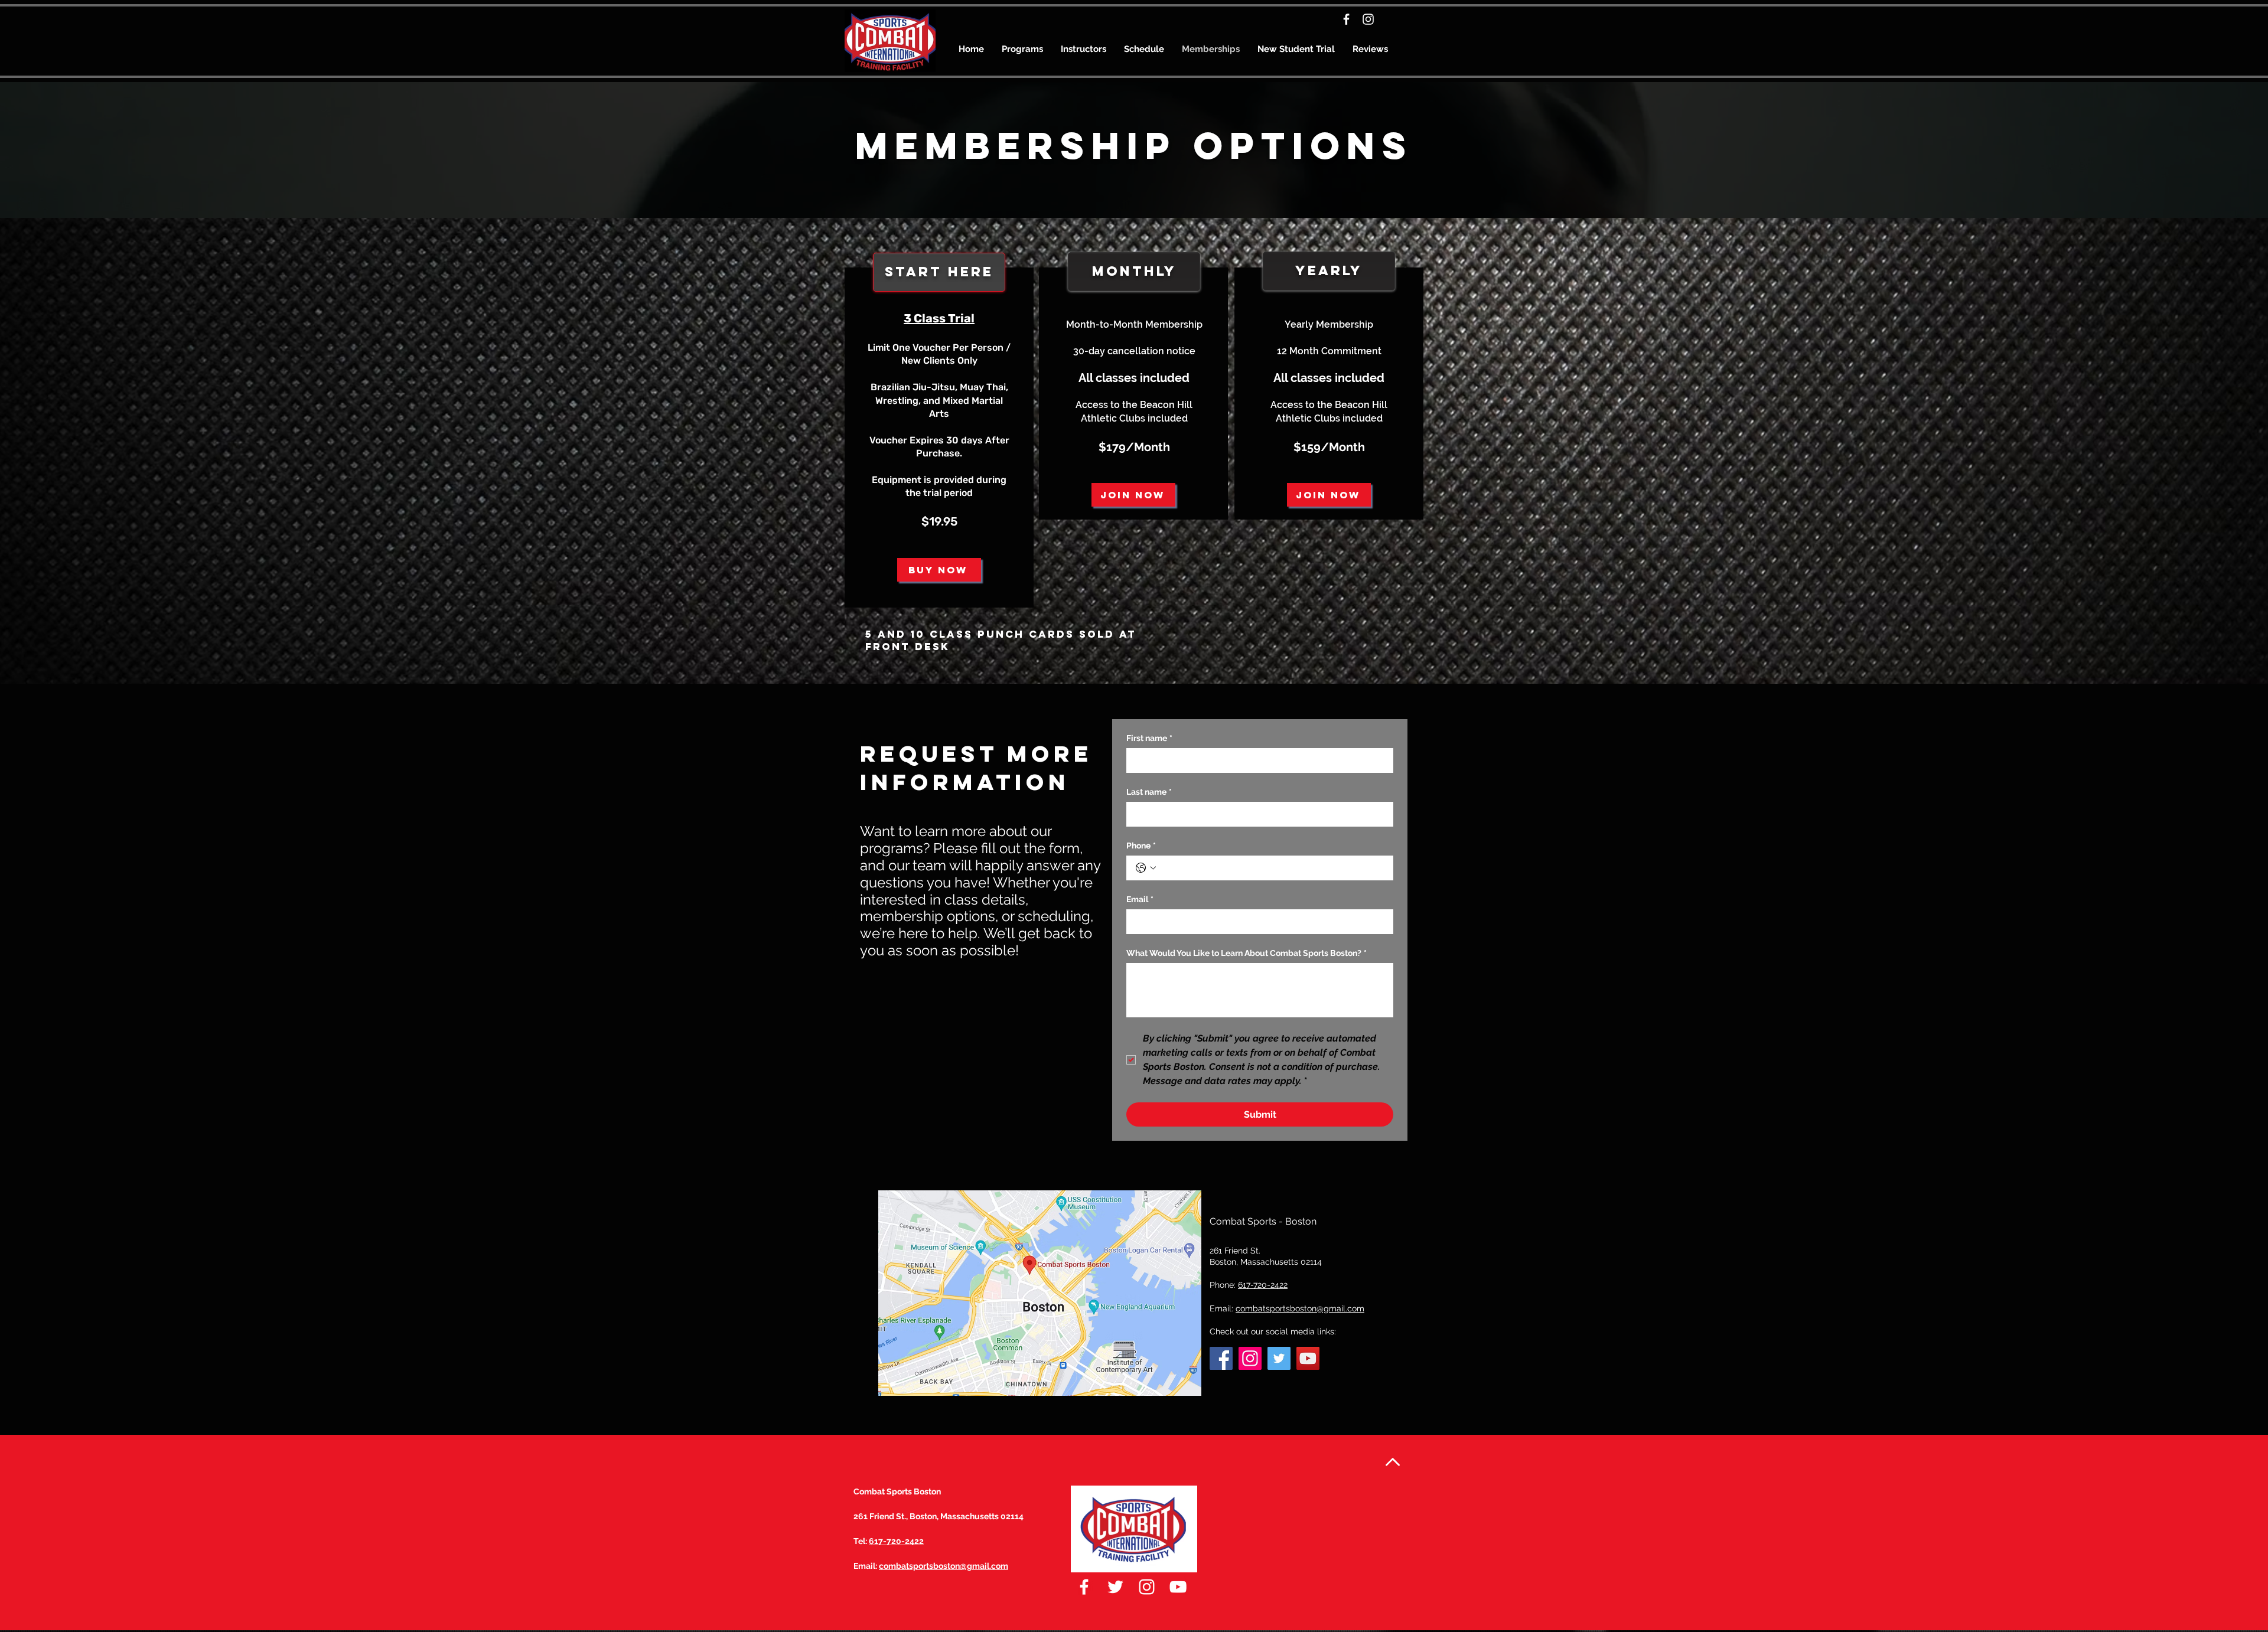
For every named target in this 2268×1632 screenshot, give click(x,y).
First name (1149, 738)
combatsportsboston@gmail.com (1300, 1308)
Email (1140, 899)
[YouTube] (1308, 1358)
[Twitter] (1279, 1358)
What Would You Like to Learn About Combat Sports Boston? (1247, 953)
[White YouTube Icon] (1178, 1587)
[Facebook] (1346, 19)
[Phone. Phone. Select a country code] (1146, 868)
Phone (1141, 846)
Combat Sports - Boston (1263, 1221)
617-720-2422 (896, 1541)
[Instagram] (1368, 19)
